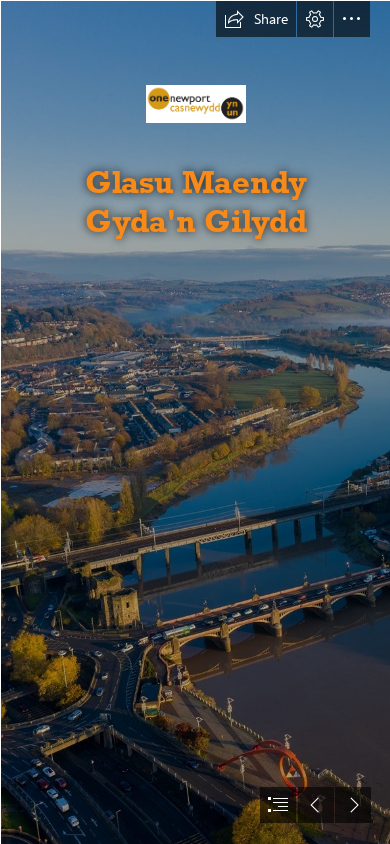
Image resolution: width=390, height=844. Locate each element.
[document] (195, 422)
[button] (256, 19)
